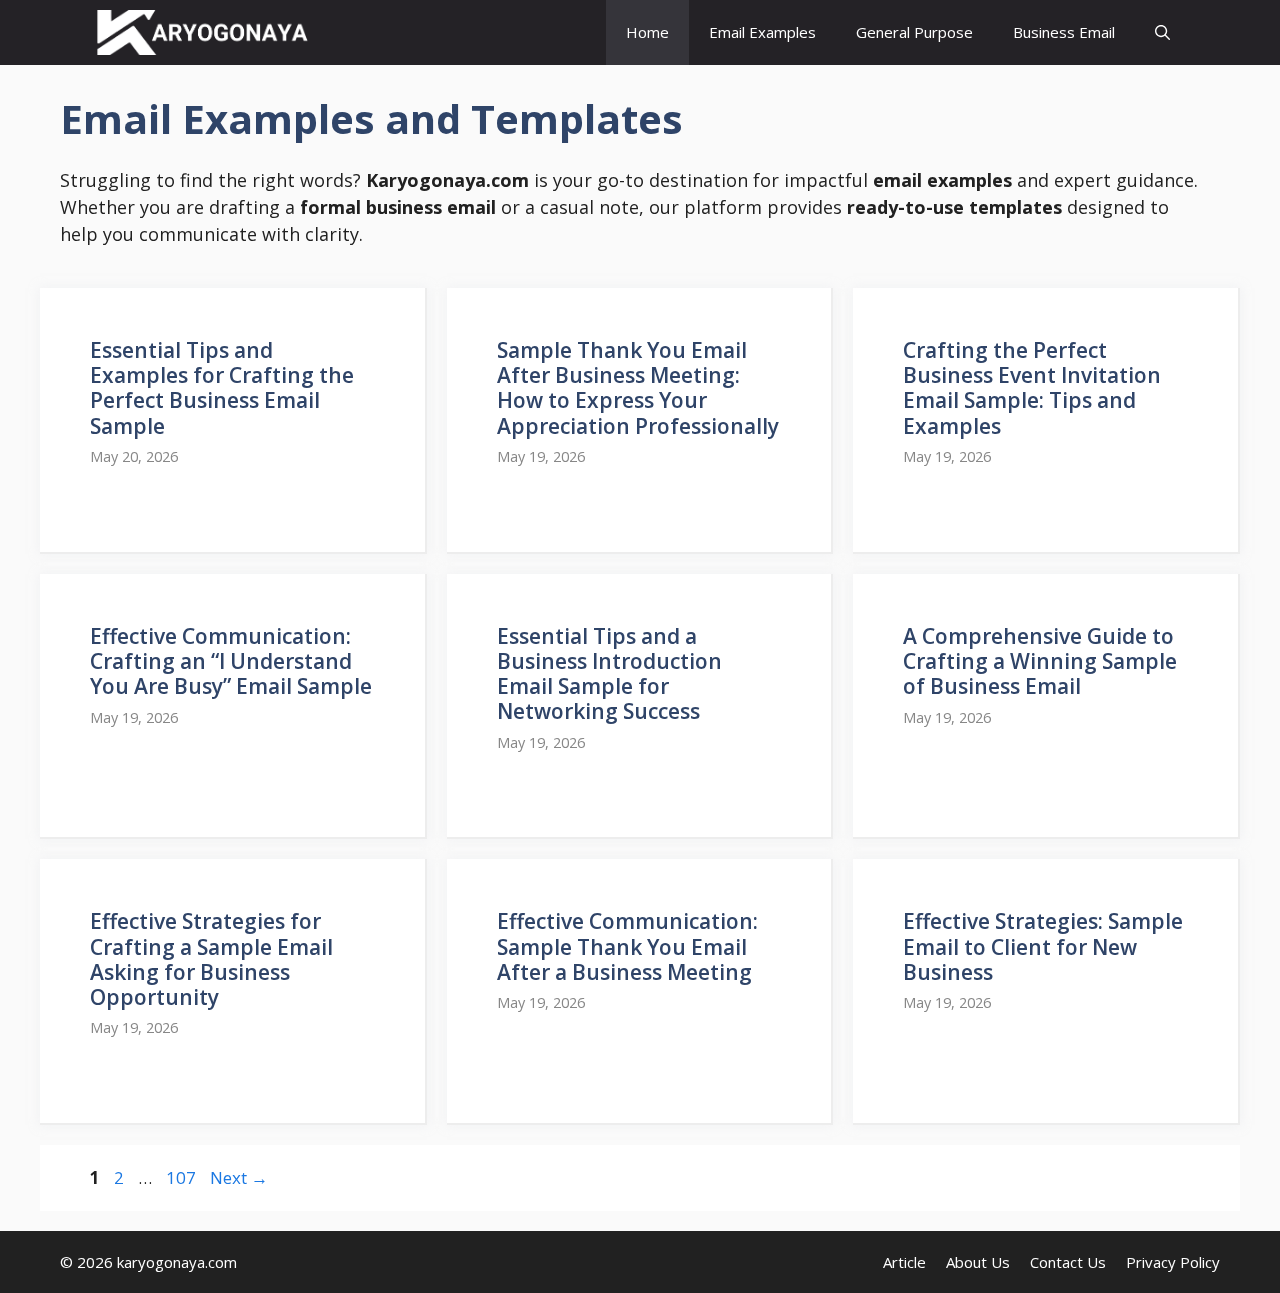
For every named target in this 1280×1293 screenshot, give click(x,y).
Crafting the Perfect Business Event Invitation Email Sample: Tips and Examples (1032, 388)
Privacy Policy (1173, 1262)
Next (239, 1177)
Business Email (1064, 32)
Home (647, 32)
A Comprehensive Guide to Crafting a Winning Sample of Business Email (1040, 661)
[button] (1162, 32)
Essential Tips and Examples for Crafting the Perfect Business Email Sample (222, 388)
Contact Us (1068, 1262)
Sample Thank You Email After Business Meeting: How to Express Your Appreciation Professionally (638, 388)
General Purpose (914, 32)
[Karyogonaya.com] (202, 32)
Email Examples (762, 32)
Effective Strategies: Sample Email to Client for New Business (1043, 946)
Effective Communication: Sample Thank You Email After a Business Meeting (627, 946)
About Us (978, 1262)
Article (904, 1262)
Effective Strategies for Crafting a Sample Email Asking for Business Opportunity (211, 959)
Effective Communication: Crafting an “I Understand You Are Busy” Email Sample (231, 661)
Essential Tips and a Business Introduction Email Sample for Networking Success (609, 674)
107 (183, 1177)
